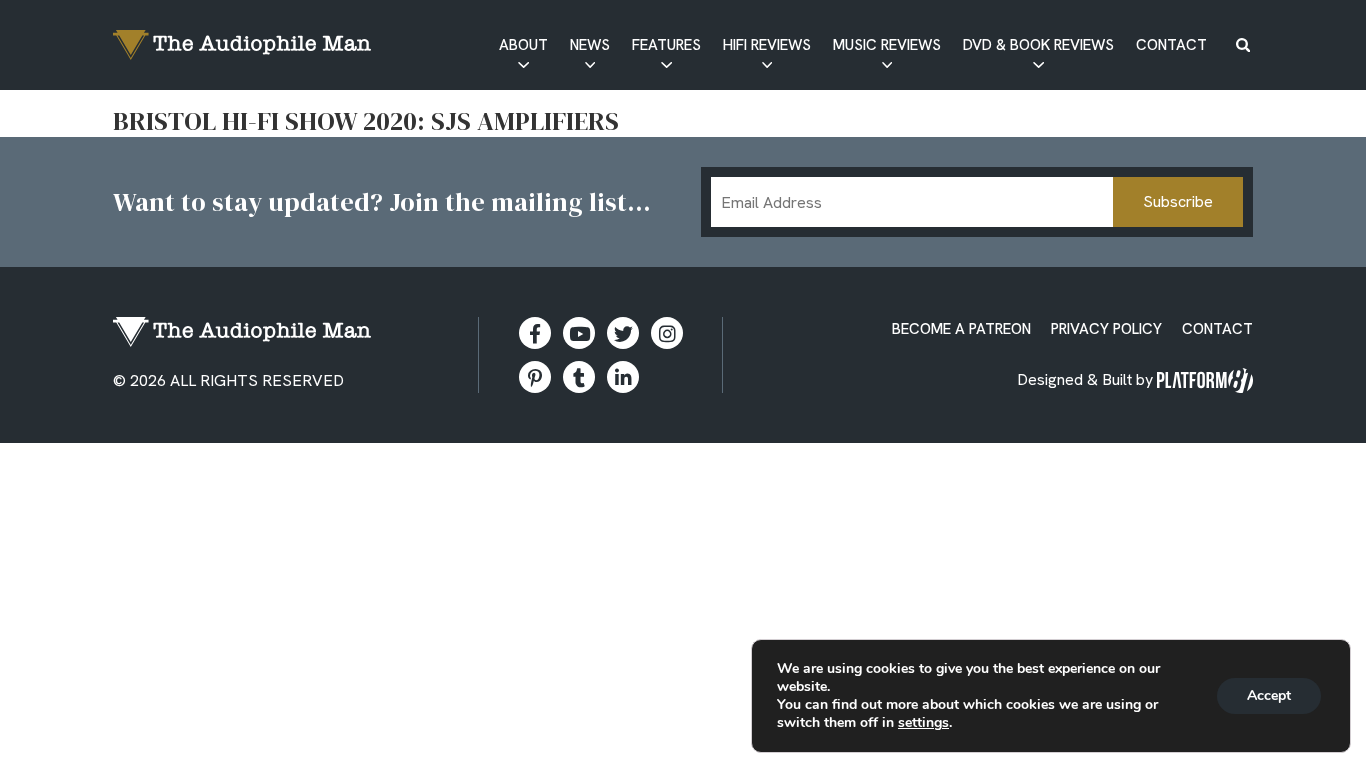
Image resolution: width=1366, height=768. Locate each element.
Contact (1171, 45)
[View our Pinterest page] (535, 377)
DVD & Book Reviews (1038, 45)
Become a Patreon (961, 329)
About (523, 45)
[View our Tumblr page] (579, 377)
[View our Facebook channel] (579, 333)
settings (923, 723)
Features (666, 45)
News (590, 45)
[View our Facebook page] (535, 333)
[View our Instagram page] (667, 333)
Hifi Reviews (767, 45)
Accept (1269, 695)
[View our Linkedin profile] (623, 377)
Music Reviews (887, 45)
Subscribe (1178, 201)
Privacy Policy (1106, 329)
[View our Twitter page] (623, 333)
